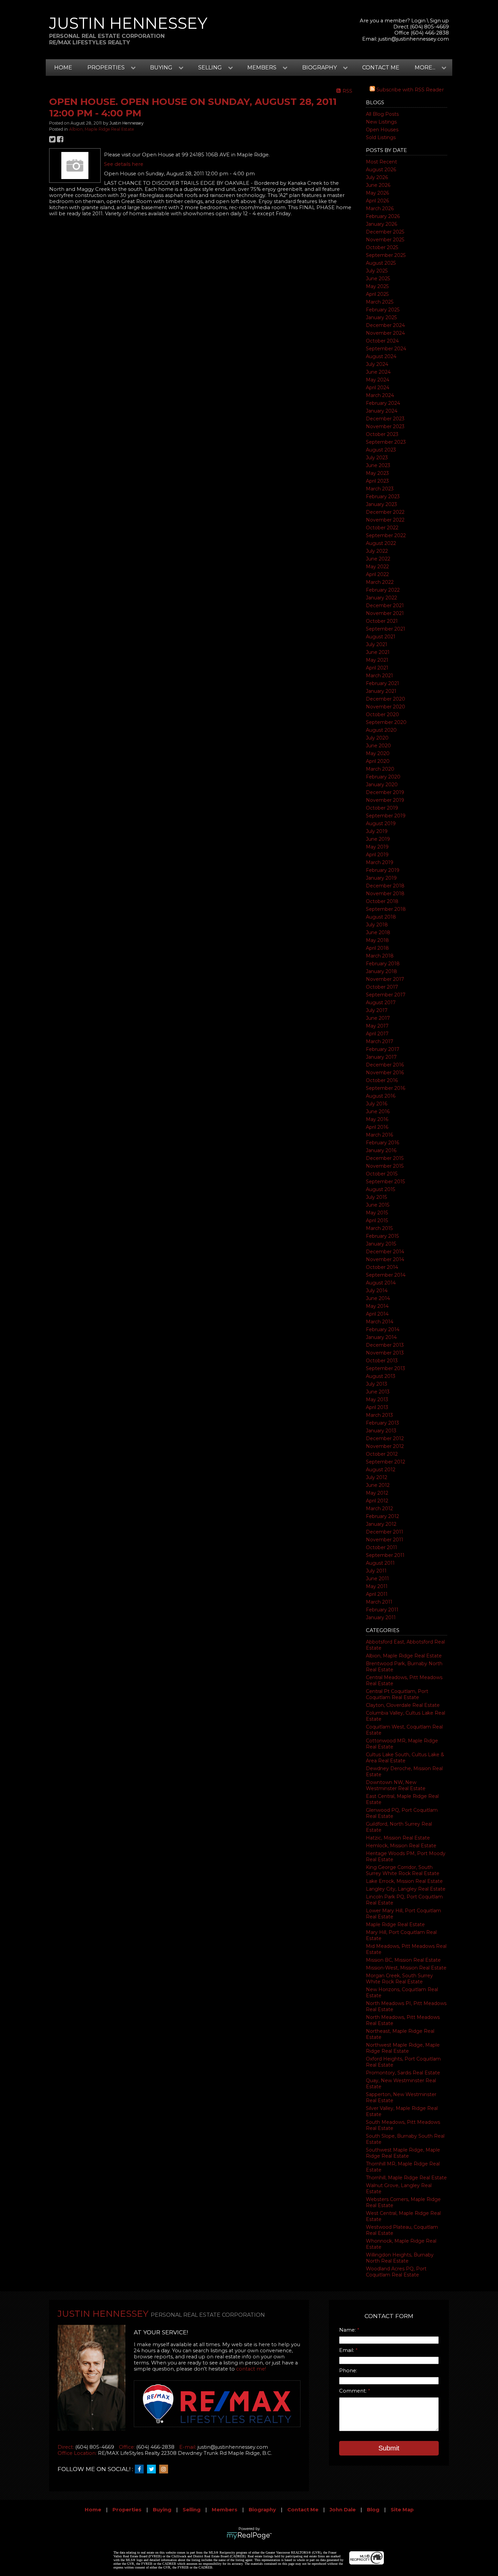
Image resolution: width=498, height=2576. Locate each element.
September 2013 (386, 1368)
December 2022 (385, 512)
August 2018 (381, 917)
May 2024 (378, 380)
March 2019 (380, 862)
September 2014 (386, 1275)
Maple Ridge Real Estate (395, 1924)
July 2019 (377, 831)
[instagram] (165, 2469)
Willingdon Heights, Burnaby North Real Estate (400, 2258)
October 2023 (382, 434)
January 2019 (381, 878)
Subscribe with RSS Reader (409, 90)
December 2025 (385, 232)
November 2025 (385, 240)
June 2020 (378, 746)
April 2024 (378, 388)
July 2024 (377, 364)
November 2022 (385, 520)
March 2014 (380, 1322)
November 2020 (386, 707)
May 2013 (377, 1400)
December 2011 (385, 1532)
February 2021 (382, 683)
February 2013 (382, 1423)
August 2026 (381, 170)
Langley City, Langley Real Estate (406, 1889)
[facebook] (141, 2469)
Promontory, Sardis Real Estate (403, 2073)
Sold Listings (381, 137)
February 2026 (383, 216)
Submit (389, 2448)
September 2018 (386, 909)
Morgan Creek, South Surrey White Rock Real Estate (399, 1979)
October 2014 (382, 1267)
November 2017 (385, 979)
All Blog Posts (382, 114)
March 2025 (380, 302)
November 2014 (385, 1259)
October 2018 (382, 901)
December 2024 (385, 325)
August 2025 (381, 263)
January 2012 (381, 1524)
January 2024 (382, 411)
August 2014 (381, 1283)
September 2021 (386, 629)
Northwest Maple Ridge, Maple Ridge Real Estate (403, 2048)
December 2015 (385, 1158)
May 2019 (377, 847)
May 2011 (377, 1586)
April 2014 (377, 1314)
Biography (262, 2510)
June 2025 (378, 279)
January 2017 (381, 1057)
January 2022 (381, 598)
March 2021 (379, 676)
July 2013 (377, 1384)
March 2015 (379, 1228)
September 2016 (386, 1088)
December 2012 (385, 1438)
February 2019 (383, 870)
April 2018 (377, 948)
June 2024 (378, 372)
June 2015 (378, 1205)
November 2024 (385, 333)
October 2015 (382, 1174)
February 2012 (382, 1516)
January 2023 (381, 504)
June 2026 (378, 185)
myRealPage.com (249, 2536)
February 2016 (382, 1143)
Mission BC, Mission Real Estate (403, 1960)
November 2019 (385, 800)
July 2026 (377, 177)
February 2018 (383, 964)
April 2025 (377, 294)
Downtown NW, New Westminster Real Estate (396, 1785)
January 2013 (381, 1431)
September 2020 (386, 722)
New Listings (381, 122)
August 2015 (380, 1189)
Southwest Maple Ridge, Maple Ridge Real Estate (403, 2153)
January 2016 (381, 1150)
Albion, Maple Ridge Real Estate (404, 1656)
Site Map (402, 2510)
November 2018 (385, 894)
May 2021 (377, 660)
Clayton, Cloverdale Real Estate (403, 1705)
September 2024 (386, 349)
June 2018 (378, 932)
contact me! (251, 2369)
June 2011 (377, 1579)
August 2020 (381, 730)
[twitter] (153, 2469)
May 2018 (377, 940)
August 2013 (381, 1376)
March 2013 (379, 1415)
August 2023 (381, 450)
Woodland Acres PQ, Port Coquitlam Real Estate (396, 2272)
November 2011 (385, 1540)
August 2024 (381, 356)
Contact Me (381, 68)
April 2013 (377, 1407)
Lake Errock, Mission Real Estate (404, 1881)
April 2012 (377, 1501)
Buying (162, 2510)
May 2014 (377, 1306)
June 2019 (378, 839)
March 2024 (380, 395)
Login (418, 21)
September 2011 (385, 1555)
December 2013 (385, 1345)
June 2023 (378, 465)
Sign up (439, 21)
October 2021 (382, 621)
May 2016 (377, 1119)
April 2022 (377, 574)
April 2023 (377, 481)
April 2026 (377, 201)
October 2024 (382, 341)
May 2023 (377, 473)
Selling (192, 2510)
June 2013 (378, 1392)
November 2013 (385, 1353)
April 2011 (377, 1594)
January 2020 (382, 785)
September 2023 (386, 442)
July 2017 (377, 1010)
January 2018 (381, 971)
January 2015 (381, 1244)
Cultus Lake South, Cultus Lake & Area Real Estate (405, 1758)
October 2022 (382, 528)
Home (63, 68)
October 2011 (381, 1547)
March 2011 (379, 1602)
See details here (124, 164)
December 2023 (385, 419)
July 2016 (377, 1104)
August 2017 (381, 1003)
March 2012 (379, 1509)
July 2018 (377, 925)
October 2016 (382, 1080)
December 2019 (385, 792)
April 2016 (377, 1127)
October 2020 (382, 714)
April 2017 (377, 1034)
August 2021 (381, 637)
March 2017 (380, 1041)
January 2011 (381, 1617)
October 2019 (382, 808)
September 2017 (386, 995)
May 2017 (377, 1026)
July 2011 (376, 1571)
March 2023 (380, 489)
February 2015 (382, 1236)
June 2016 (378, 1111)
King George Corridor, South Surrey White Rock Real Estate (403, 1870)
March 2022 (380, 582)
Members (225, 2510)
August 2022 (381, 543)
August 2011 (380, 1563)
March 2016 (379, 1135)
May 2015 (377, 1213)
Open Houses (382, 130)
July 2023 (377, 458)
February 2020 (383, 777)
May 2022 (377, 567)
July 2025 (377, 271)
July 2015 (376, 1197)
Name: (348, 2330)
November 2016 (385, 1073)
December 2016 (385, 1065)
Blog (373, 2510)
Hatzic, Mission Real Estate (398, 1838)
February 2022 (383, 590)
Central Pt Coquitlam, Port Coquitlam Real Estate (397, 1694)
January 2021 (381, 691)
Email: (347, 2350)
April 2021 (377, 668)
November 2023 (385, 426)
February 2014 (383, 1329)
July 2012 (377, 1477)
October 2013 (382, 1361)
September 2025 (386, 255)
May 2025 (377, 286)
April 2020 (378, 761)
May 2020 (378, 753)
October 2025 (382, 247)
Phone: (348, 2371)
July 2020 (377, 738)
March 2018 (380, 956)
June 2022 (378, 559)
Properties (127, 2510)
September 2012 (386, 1462)
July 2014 (377, 1291)
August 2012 (381, 1470)
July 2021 (377, 644)
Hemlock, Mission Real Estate (401, 1846)
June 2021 (378, 652)
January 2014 (381, 1337)
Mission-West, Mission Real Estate (406, 1968)
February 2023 (383, 497)
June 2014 (378, 1298)
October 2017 (382, 987)
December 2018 (385, 886)
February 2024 (383, 403)
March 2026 (380, 208)
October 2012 (382, 1454)
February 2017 (383, 1049)
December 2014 (385, 1252)
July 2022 (377, 551)
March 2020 (380, 769)
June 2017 (378, 1018)
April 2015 (377, 1220)
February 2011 (382, 1610)
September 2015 (385, 1182)
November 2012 (385, 1446)
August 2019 (381, 823)
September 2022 (386, 535)
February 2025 (383, 310)
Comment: (354, 2391)
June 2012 (378, 1485)
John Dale (343, 2510)
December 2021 (385, 606)
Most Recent (381, 162)
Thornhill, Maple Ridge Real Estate (406, 2178)
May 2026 (377, 193)
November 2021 (385, 613)
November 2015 (385, 1166)
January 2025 (381, 317)
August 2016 (381, 1096)
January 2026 (381, 224)
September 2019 (386, 816)
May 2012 (377, 1493)
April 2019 (377, 855)
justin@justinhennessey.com (414, 39)
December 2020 (386, 699)
